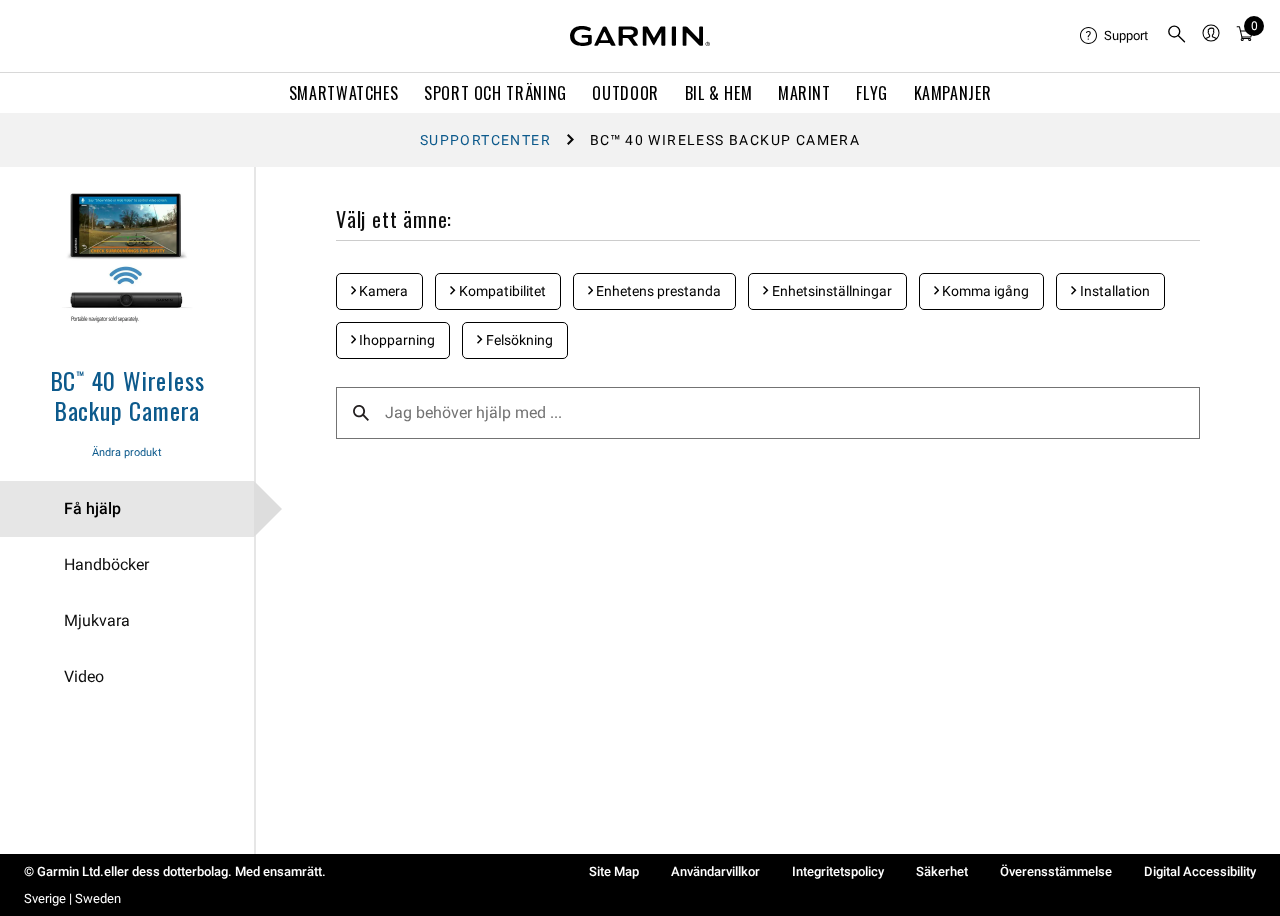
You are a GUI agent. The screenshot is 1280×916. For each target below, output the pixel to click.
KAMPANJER (953, 93)
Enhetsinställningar (830, 291)
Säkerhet (942, 871)
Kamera (382, 291)
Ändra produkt (127, 452)
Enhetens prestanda (657, 291)
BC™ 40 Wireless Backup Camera (127, 395)
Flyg (872, 93)
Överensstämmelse (1056, 871)
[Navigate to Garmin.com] (640, 36)
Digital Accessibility (1200, 871)
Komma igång (984, 291)
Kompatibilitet (501, 291)
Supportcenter (485, 140)
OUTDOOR (625, 93)
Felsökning (518, 340)
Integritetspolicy (838, 871)
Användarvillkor (715, 871)
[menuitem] (1115, 36)
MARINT (804, 93)
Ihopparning (395, 340)
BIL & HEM (719, 93)
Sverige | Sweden (72, 898)
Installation (1113, 291)
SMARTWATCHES (344, 93)
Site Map (614, 871)
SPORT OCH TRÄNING (495, 93)
